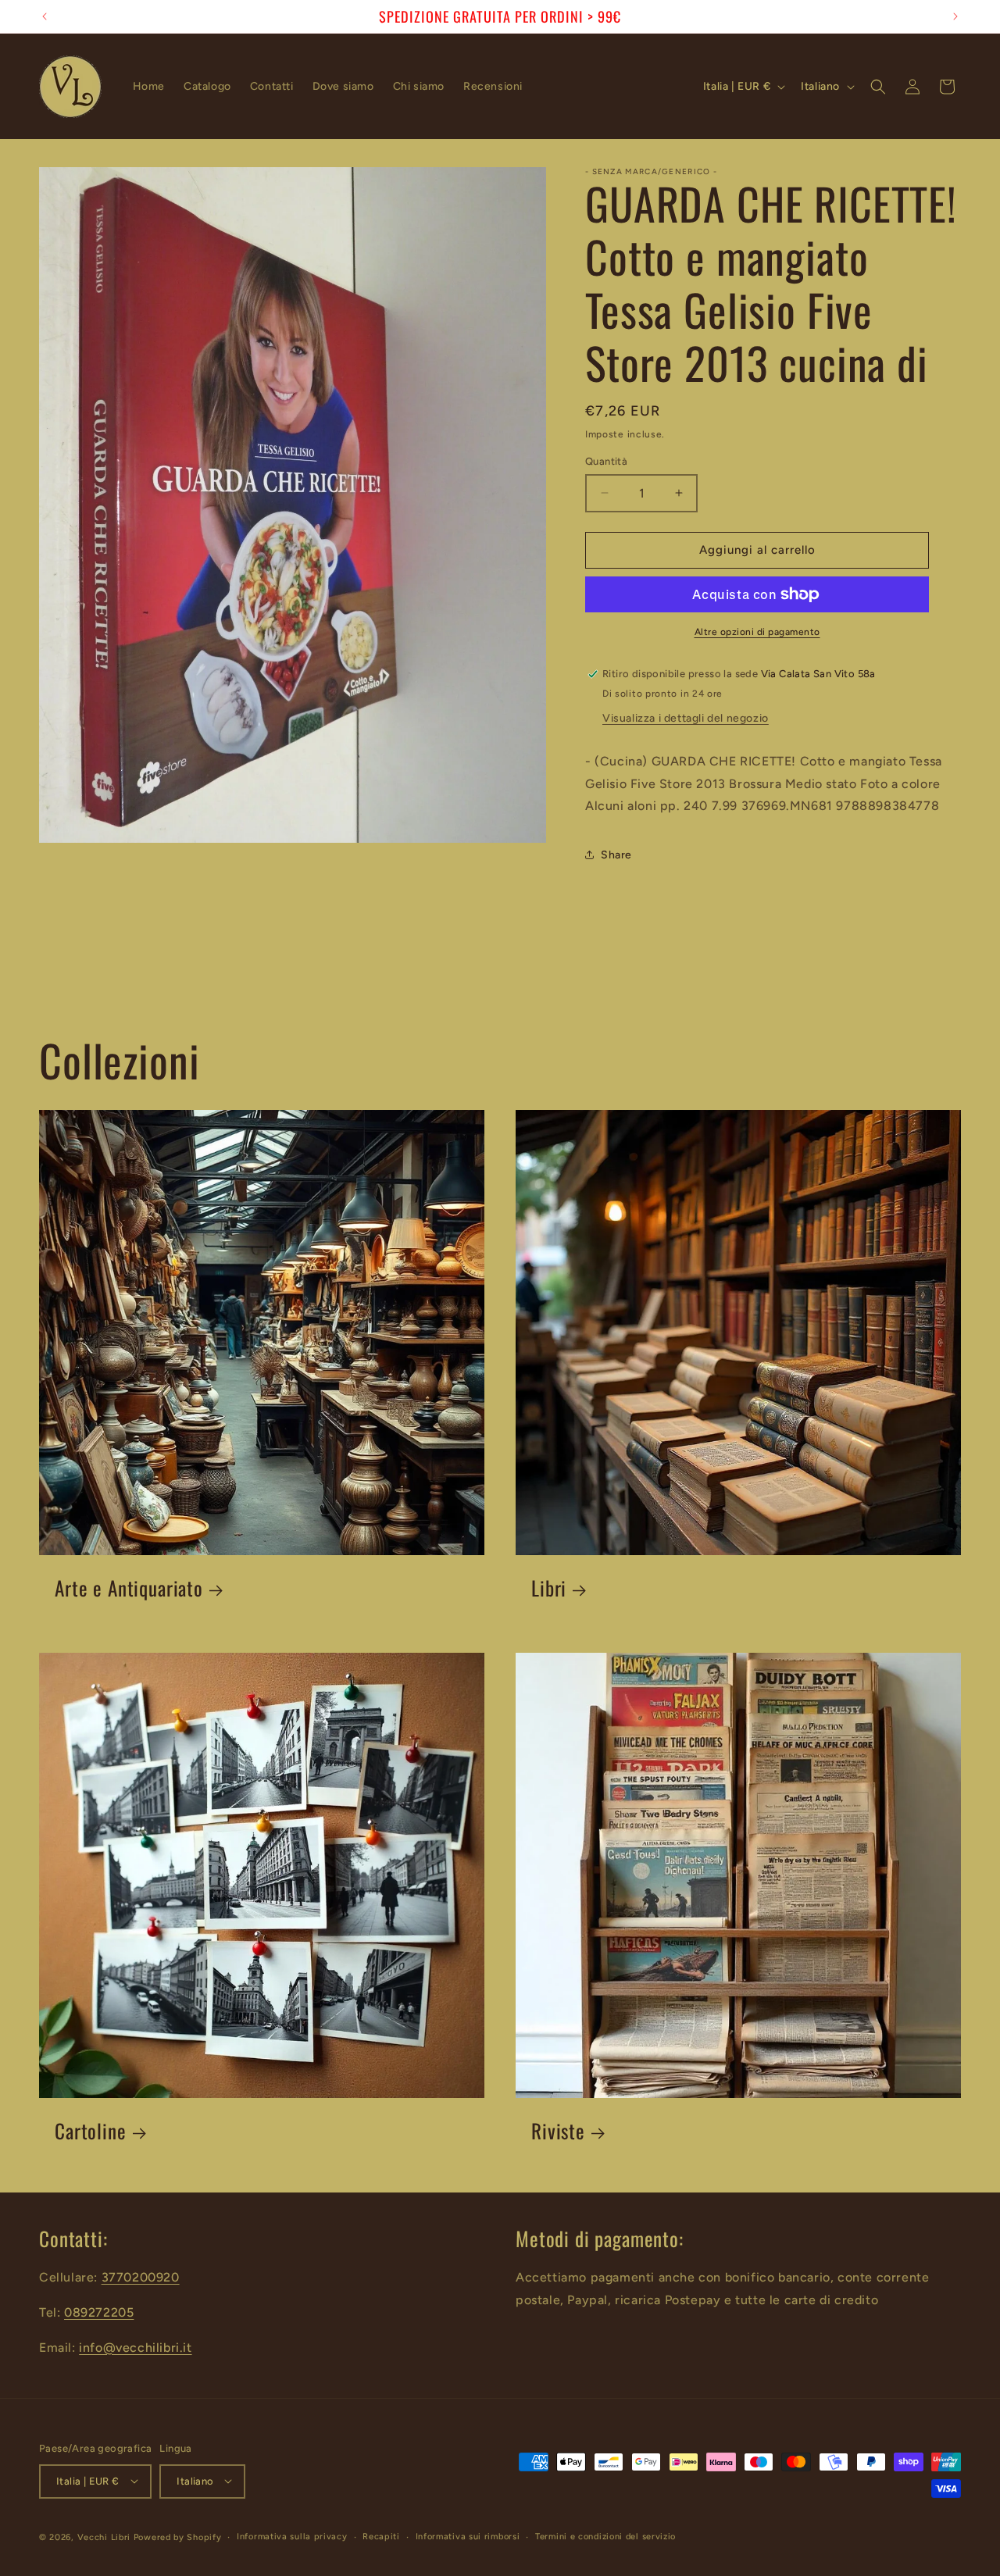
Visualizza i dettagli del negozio (686, 718)
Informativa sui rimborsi (468, 2536)
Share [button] (616, 855)
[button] (878, 87)
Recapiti (381, 2536)
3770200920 (141, 2276)
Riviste (558, 2131)
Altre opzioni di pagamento (757, 632)
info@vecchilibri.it (135, 2347)
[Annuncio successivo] (955, 16)
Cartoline (91, 2131)
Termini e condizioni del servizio (605, 2536)
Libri (549, 1588)
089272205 (99, 2312)
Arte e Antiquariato (129, 1588)
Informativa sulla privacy (292, 2536)
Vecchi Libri (104, 2537)
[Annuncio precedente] (45, 16)
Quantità (606, 461)
